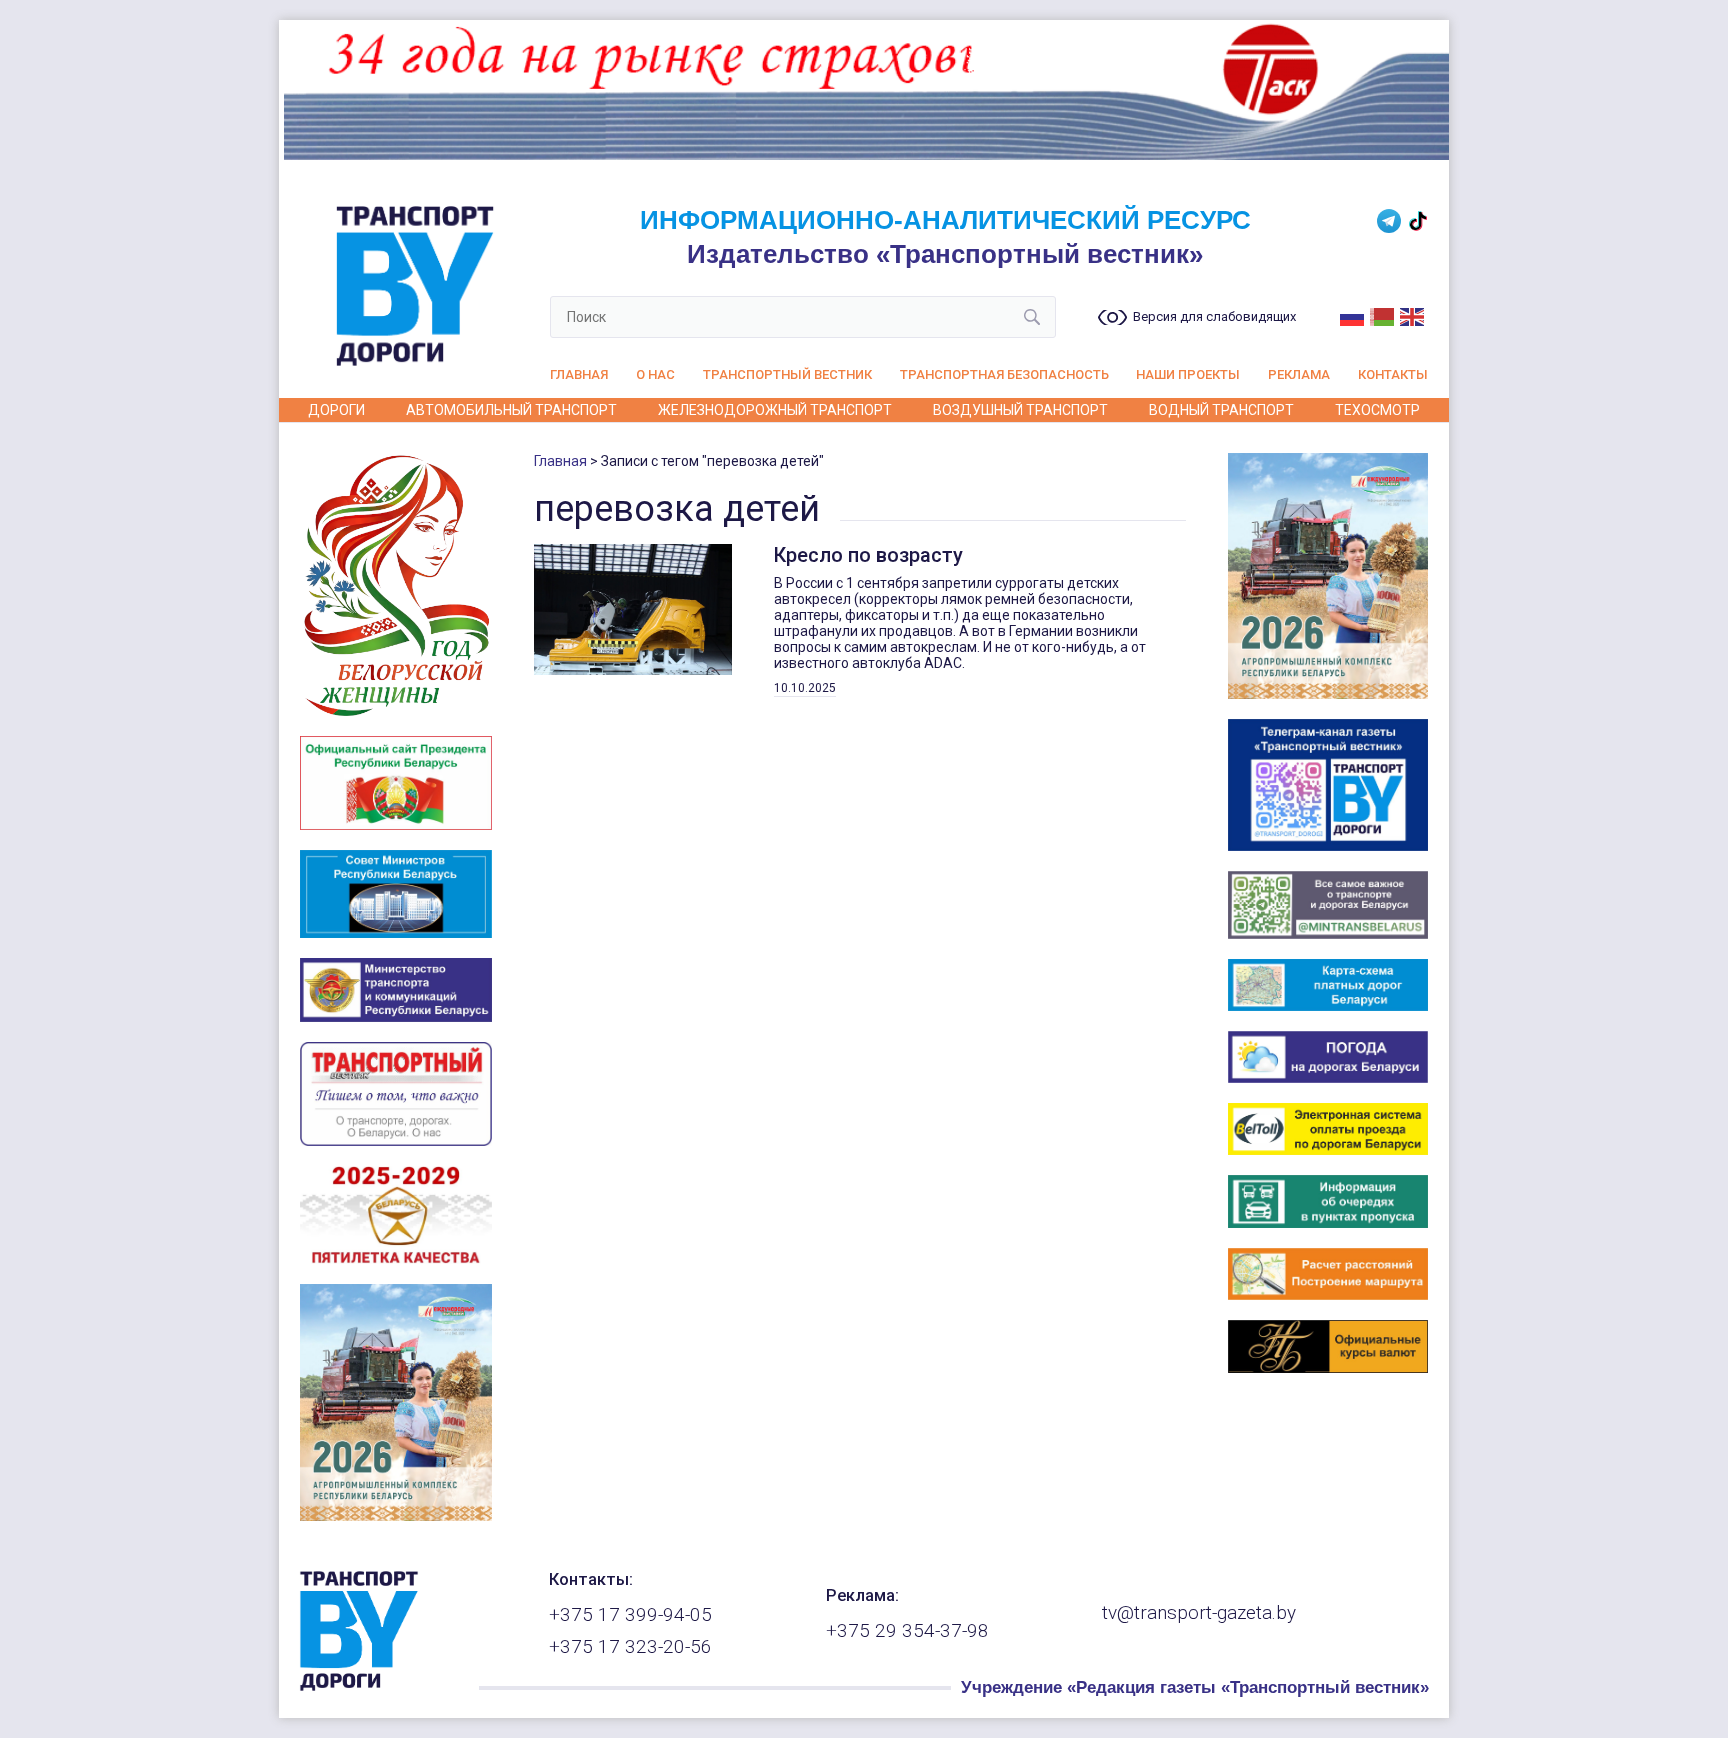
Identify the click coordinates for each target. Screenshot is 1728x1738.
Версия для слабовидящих (1214, 317)
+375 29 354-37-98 (907, 1631)
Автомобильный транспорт (511, 410)
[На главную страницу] (359, 1686)
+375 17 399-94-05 (630, 1615)
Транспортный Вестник (787, 374)
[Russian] (1353, 315)
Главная (579, 374)
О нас (655, 374)
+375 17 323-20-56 (630, 1647)
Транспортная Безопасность (1004, 374)
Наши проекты (1188, 374)
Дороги (336, 410)
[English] (1413, 315)
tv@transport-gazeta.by (1199, 1613)
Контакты (1393, 374)
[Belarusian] (1383, 315)
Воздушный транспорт (1020, 410)
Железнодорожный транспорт (775, 410)
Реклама (1299, 374)
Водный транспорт (1221, 410)
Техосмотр (1377, 410)
